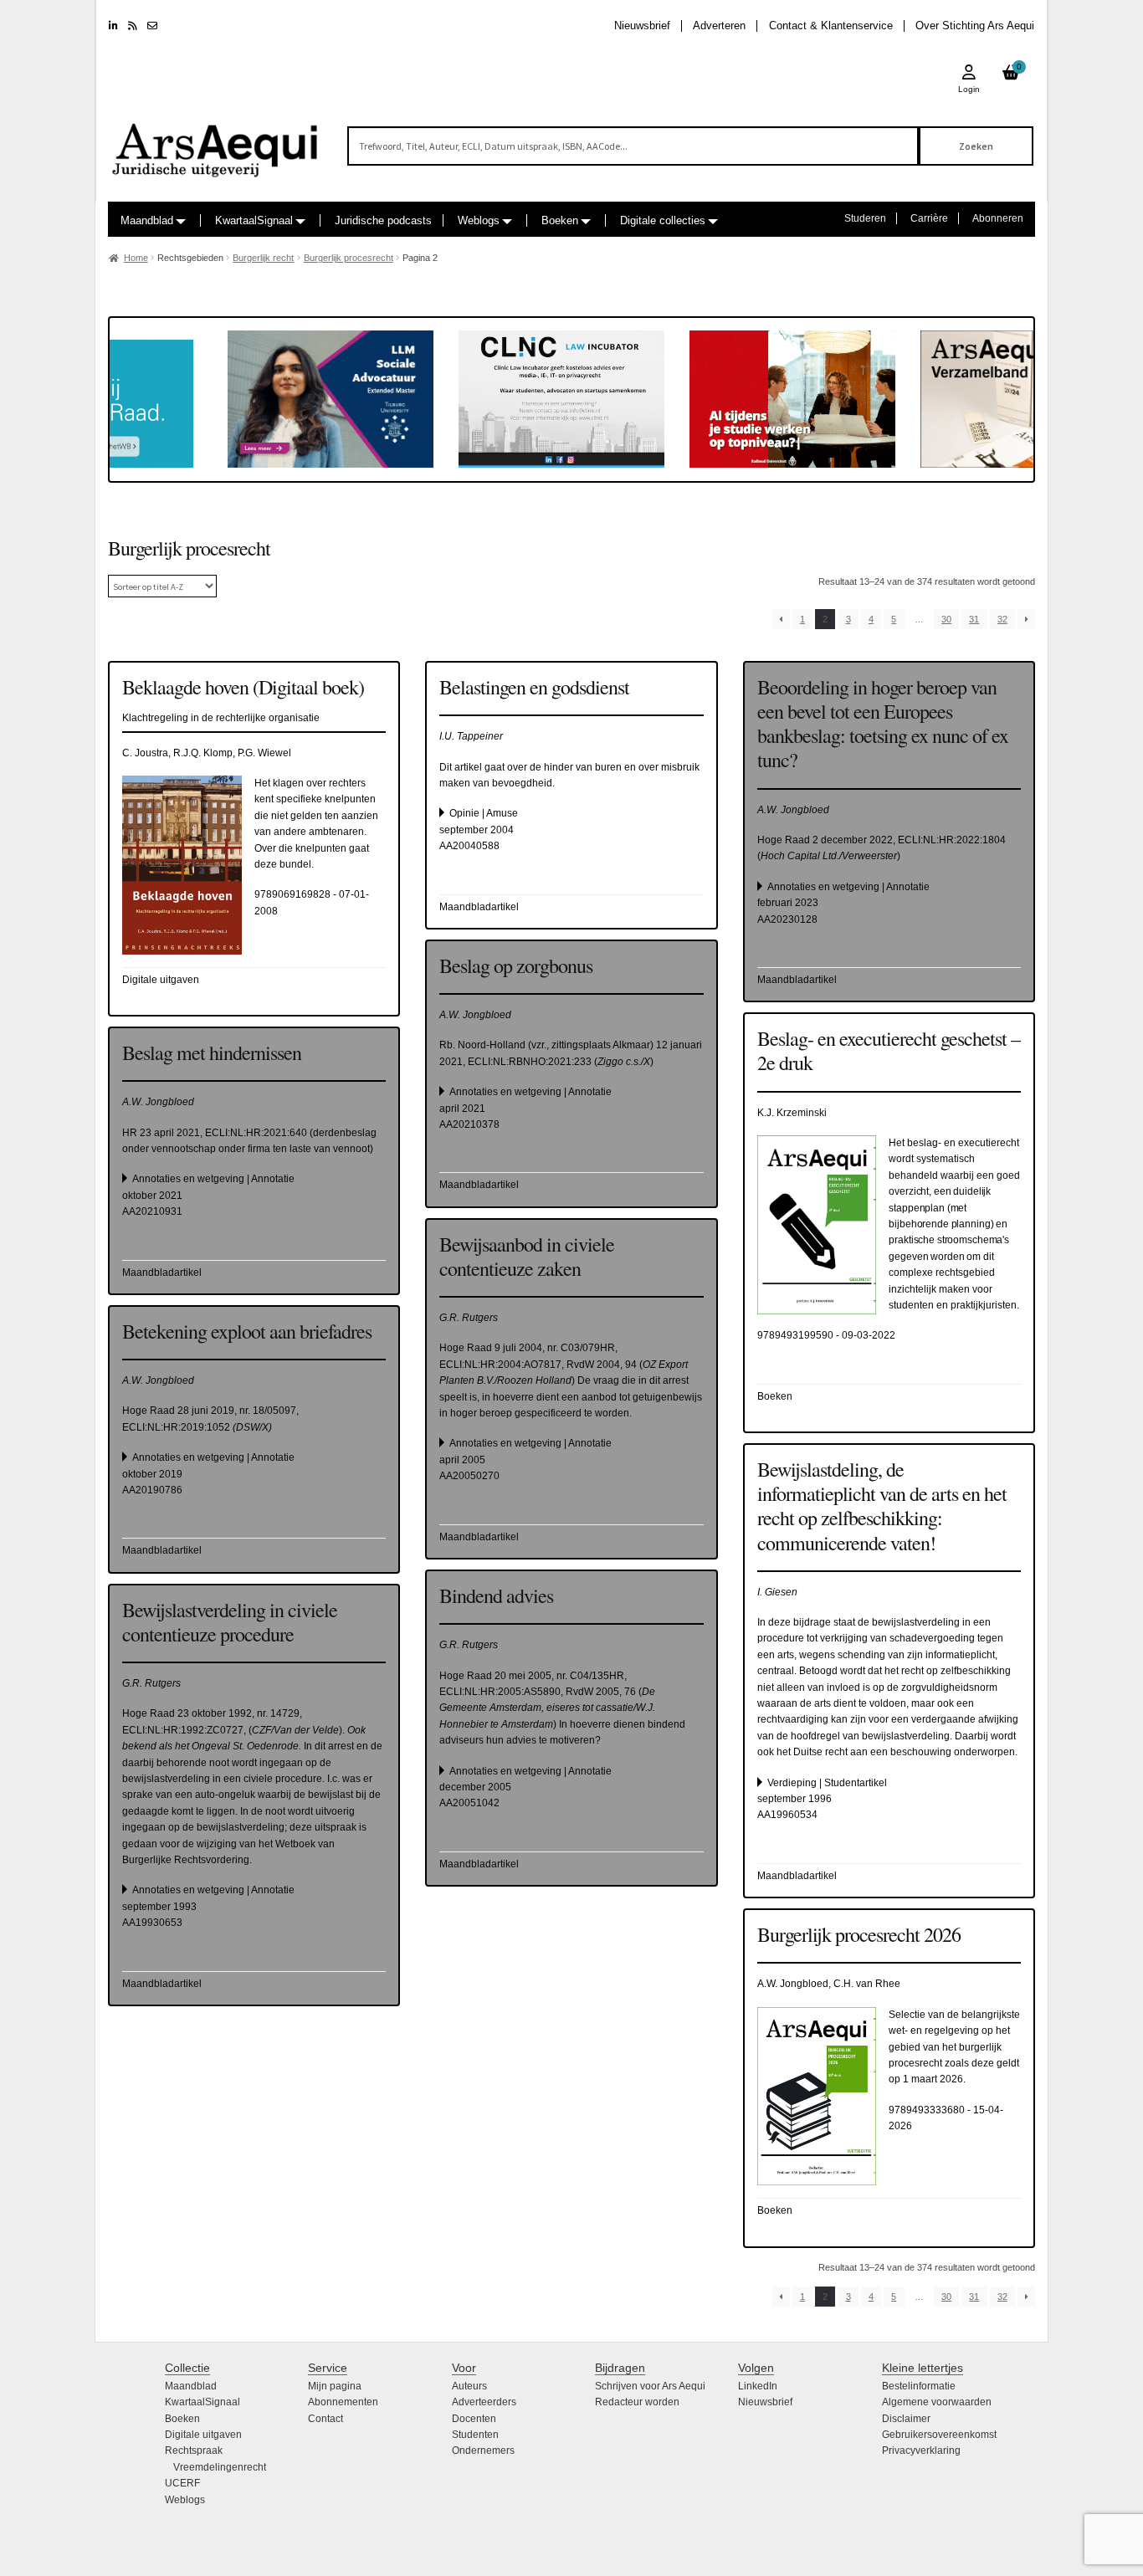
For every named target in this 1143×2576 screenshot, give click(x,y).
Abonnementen (343, 2402)
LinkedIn (758, 2386)
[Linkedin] (113, 26)
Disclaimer (906, 2419)
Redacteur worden (637, 2402)
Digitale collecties (663, 220)
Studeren (865, 218)
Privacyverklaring (921, 2451)
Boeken (560, 220)
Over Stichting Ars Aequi (975, 26)
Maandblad (147, 220)
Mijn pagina (335, 2386)
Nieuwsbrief (642, 26)
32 (1002, 619)
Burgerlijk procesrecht (349, 258)
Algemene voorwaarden (937, 2402)
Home (136, 258)
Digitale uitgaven (203, 2435)
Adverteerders (484, 2402)
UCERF (182, 2483)
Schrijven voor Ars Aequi (650, 2386)
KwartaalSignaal (254, 220)
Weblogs (479, 220)
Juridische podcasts (383, 220)
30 (946, 619)
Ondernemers (483, 2451)
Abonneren (998, 218)
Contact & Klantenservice (831, 26)
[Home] (216, 143)
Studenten (475, 2435)
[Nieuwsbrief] (152, 26)
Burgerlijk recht (263, 258)
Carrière (929, 218)
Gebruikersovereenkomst (939, 2435)
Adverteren (719, 26)
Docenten (474, 2419)
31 (974, 619)
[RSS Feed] (133, 26)
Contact (325, 2419)
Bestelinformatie (919, 2386)
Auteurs (469, 2386)
